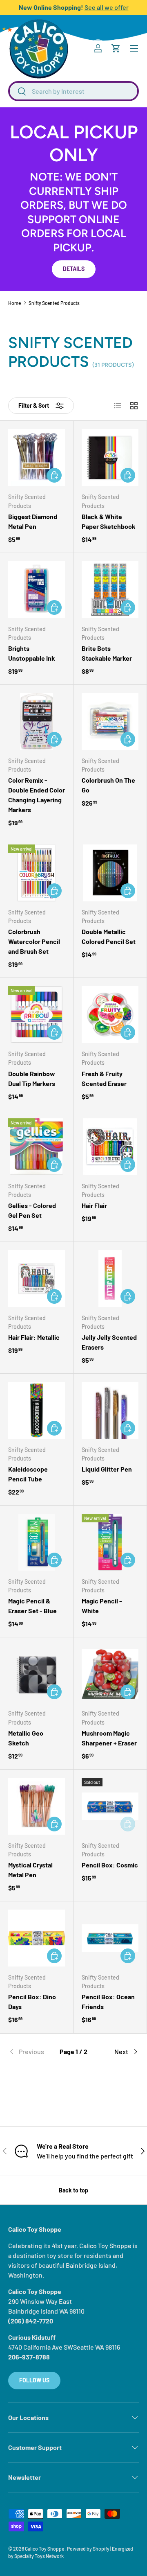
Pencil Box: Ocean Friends (108, 2001)
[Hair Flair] (110, 1147)
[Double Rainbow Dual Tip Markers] (37, 1015)
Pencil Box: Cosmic (110, 1865)
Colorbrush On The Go (108, 785)
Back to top (73, 2190)
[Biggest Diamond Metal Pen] (37, 457)
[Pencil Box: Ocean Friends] (110, 1938)
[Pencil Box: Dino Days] (37, 1938)
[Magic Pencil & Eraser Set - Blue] (37, 1542)
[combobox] (73, 91)
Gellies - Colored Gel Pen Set (32, 1210)
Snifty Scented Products (54, 303)
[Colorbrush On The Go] (110, 721)
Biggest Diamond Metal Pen (33, 521)
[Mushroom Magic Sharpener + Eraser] (110, 1674)
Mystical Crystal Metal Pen (30, 1870)
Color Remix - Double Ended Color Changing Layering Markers (37, 795)
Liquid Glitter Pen (107, 1469)
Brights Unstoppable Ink (32, 653)
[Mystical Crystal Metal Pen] (37, 1806)
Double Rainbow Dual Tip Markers (32, 1078)
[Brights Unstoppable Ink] (37, 590)
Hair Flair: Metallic (34, 1337)
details (74, 269)
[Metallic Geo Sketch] (37, 1674)
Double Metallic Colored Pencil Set (109, 936)
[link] (30, 2052)
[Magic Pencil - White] (110, 1542)
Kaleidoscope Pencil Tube (28, 1474)
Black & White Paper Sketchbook (109, 521)
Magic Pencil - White (102, 1606)
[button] (116, 48)
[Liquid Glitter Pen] (110, 1410)
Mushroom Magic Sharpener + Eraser (109, 1738)
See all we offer (107, 7)
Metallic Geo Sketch (26, 1738)
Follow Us (34, 2380)
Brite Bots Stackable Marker (107, 653)
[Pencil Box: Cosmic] (110, 1806)
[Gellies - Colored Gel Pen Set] (37, 1147)
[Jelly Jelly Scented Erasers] (110, 1279)
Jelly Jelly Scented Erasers (109, 1342)
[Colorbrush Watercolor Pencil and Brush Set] (37, 873)
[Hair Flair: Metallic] (37, 1279)
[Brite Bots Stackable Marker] (110, 590)
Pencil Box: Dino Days (32, 2001)
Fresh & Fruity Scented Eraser (104, 1078)
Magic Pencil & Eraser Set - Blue (32, 1606)
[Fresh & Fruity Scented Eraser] (110, 1015)
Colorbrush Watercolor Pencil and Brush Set (34, 941)
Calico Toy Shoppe (45, 2549)
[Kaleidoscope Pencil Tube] (37, 1410)
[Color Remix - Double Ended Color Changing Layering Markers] (37, 721)
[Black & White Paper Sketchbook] (110, 457)
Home (14, 303)
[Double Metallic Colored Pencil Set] (110, 873)
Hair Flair (94, 1205)
